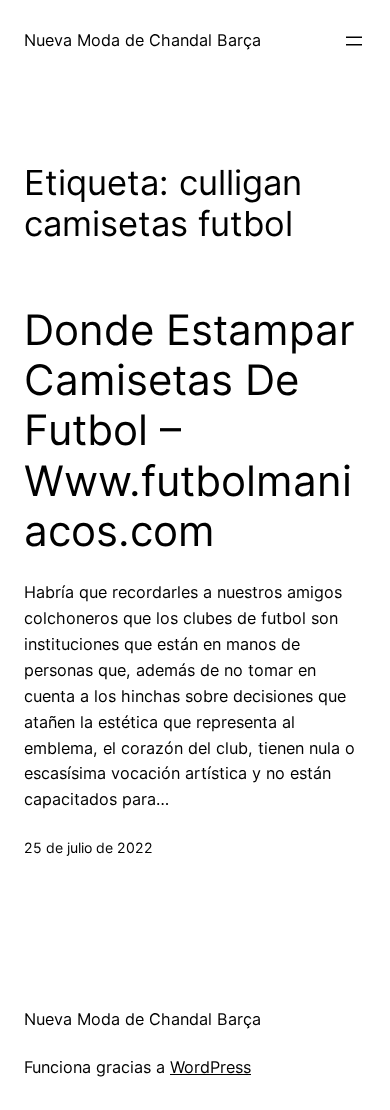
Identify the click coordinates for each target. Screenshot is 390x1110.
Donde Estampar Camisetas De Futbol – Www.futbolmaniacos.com (189, 431)
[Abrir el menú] (354, 41)
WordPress (210, 1067)
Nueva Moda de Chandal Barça (142, 40)
